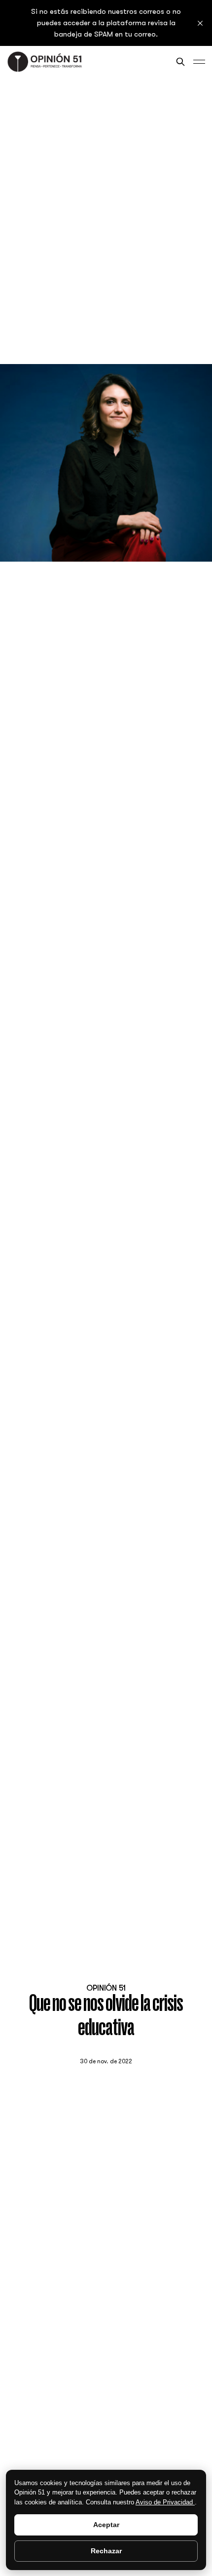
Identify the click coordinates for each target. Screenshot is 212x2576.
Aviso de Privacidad (165, 2502)
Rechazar (106, 2551)
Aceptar (106, 2525)
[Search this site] (180, 62)
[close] (200, 23)
